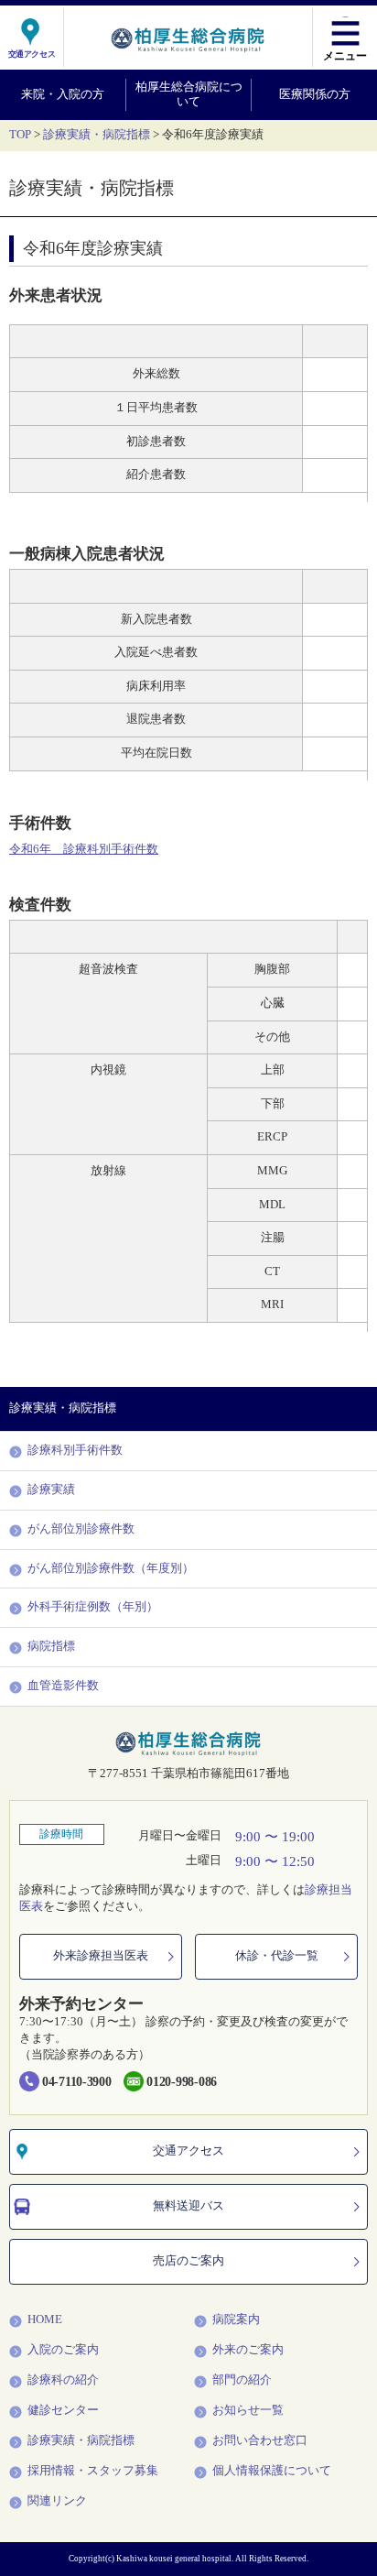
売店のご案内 (188, 2261)
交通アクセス (188, 2151)
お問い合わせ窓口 (260, 2440)
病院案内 (236, 2319)
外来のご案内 (248, 2350)
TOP (20, 135)
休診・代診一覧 (277, 1956)
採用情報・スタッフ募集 (93, 2471)
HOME (45, 2319)
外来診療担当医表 (101, 1956)
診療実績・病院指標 (97, 135)
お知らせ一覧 (248, 2410)
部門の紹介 (242, 2380)
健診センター (63, 2410)
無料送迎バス (188, 2206)
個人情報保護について (272, 2471)
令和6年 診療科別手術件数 (84, 849)
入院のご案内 (63, 2350)
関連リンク (57, 2501)
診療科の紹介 (63, 2380)
